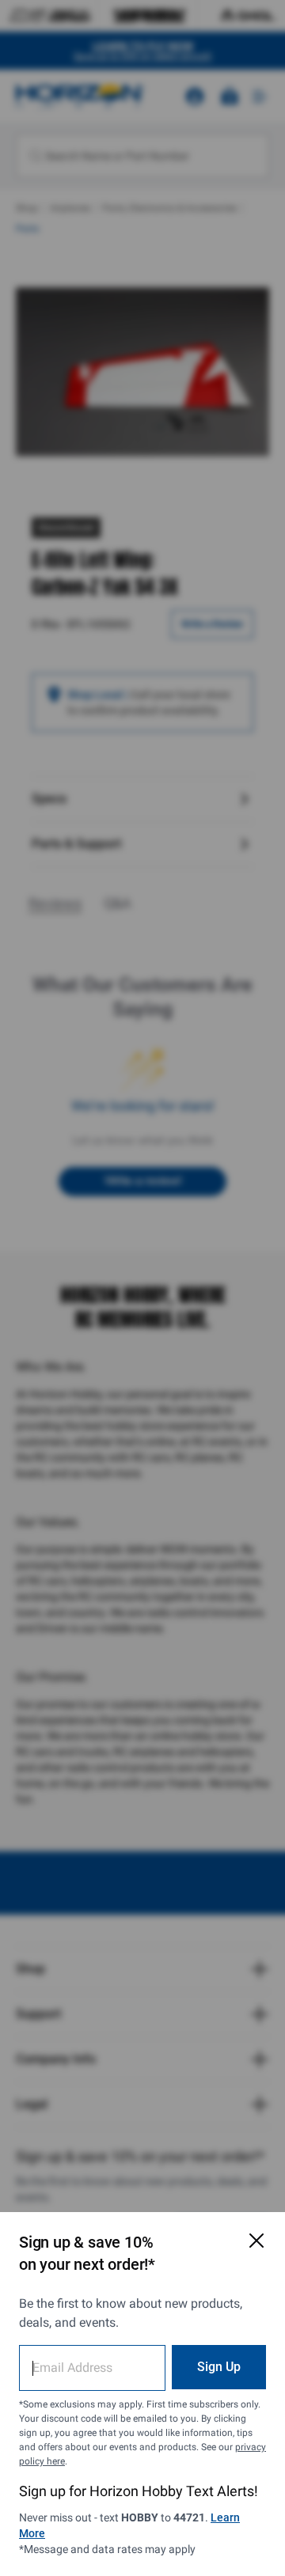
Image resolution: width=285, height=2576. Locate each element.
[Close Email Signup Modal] (256, 2241)
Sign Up (219, 2367)
